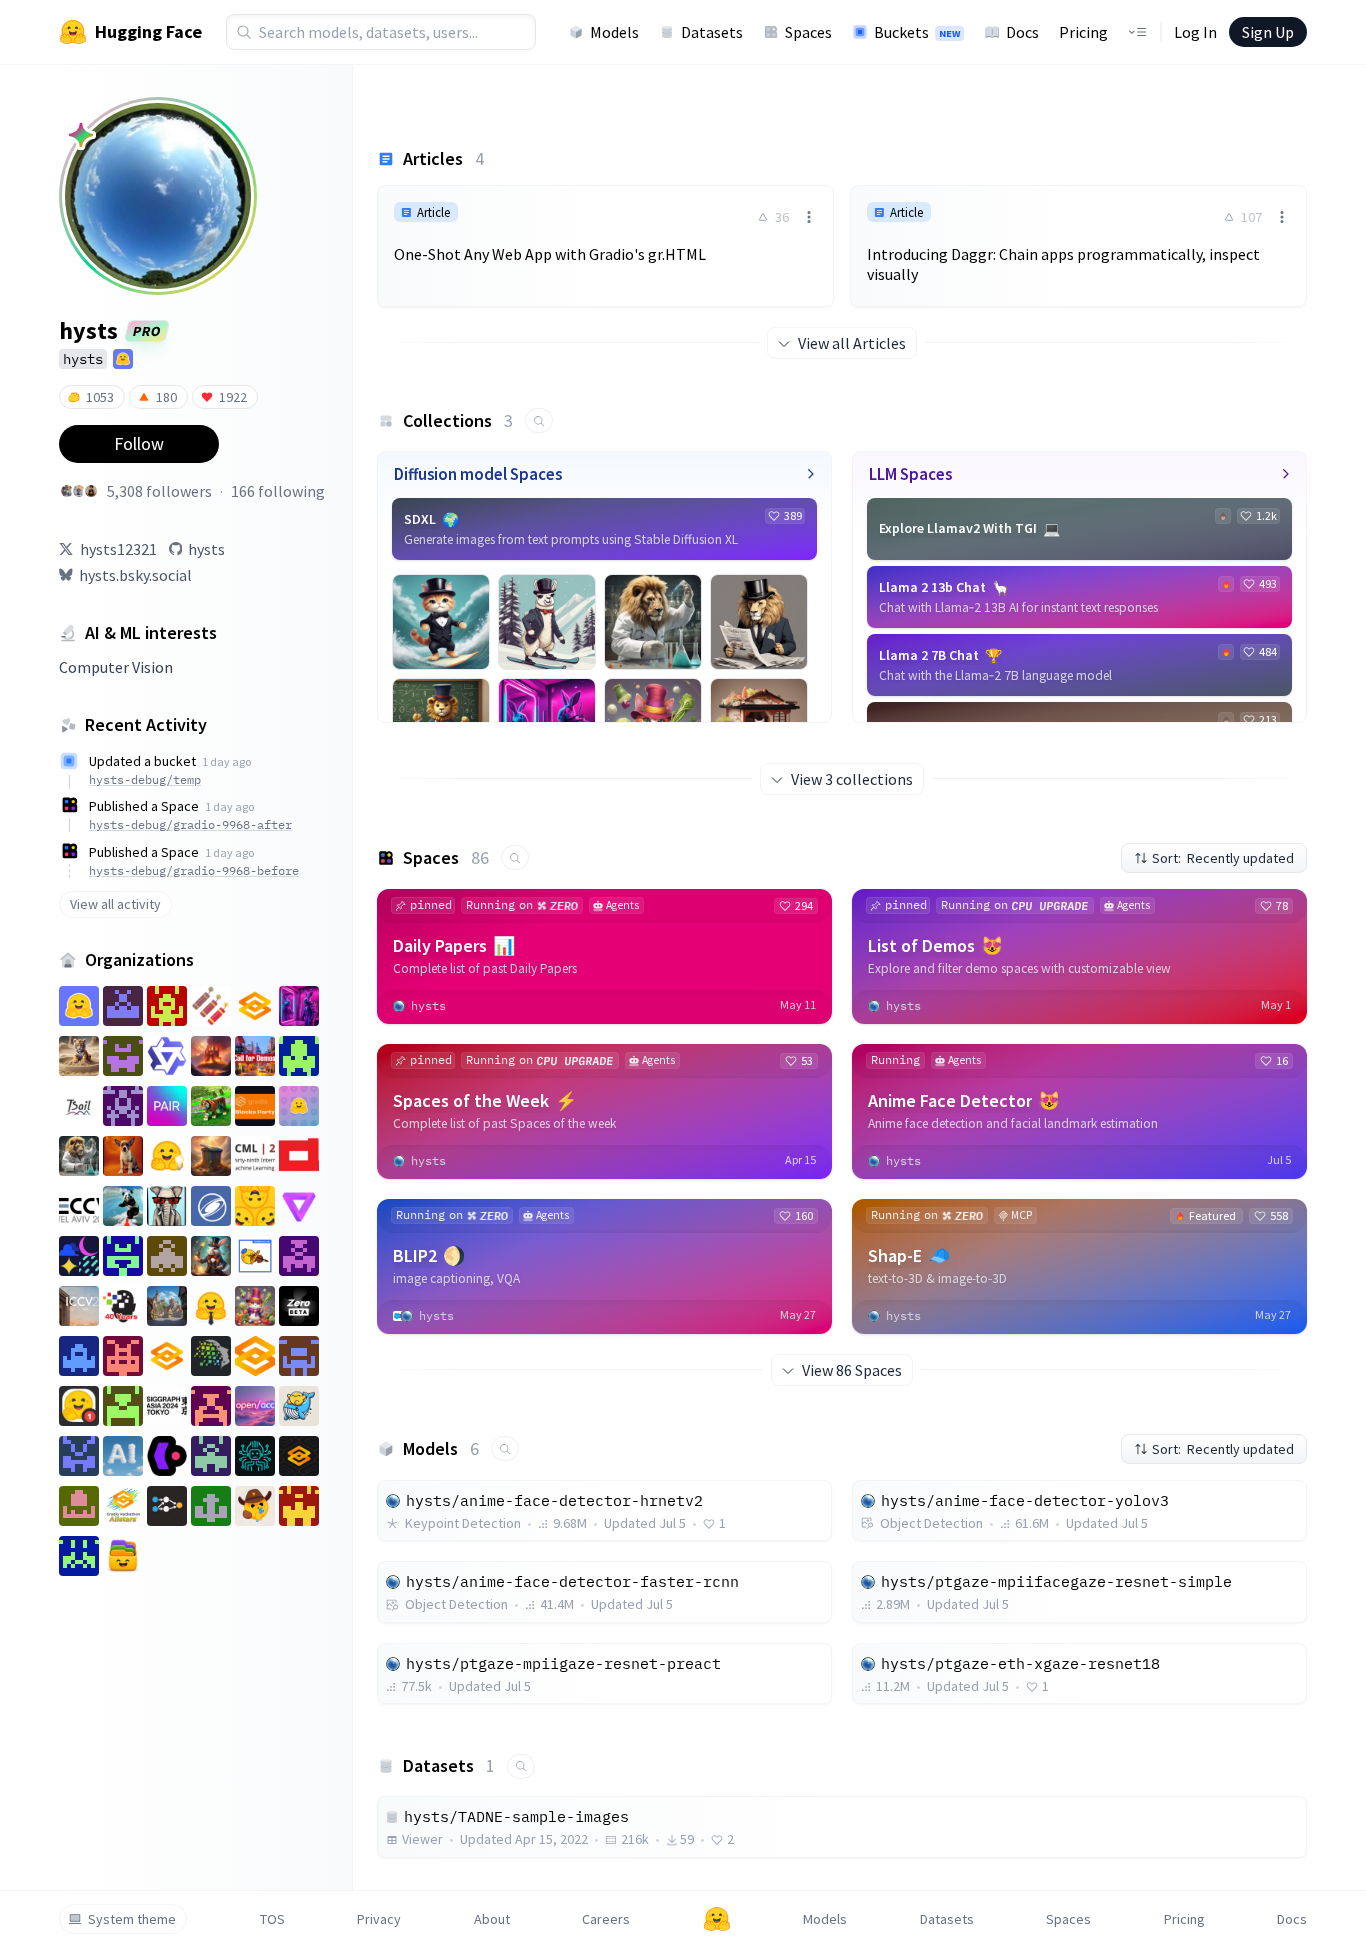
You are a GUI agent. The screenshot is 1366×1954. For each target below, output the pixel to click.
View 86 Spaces (852, 1370)
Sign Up (1268, 32)
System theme (132, 1919)
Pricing (1083, 32)
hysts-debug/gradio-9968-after (190, 824)
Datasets (712, 32)
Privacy (379, 1919)
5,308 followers (159, 491)
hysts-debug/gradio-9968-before (194, 870)
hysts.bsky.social (135, 575)
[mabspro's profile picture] (67, 491)
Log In (1195, 32)
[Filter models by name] (505, 1448)
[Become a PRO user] (81, 135)
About (492, 1919)
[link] (605, 236)
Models (614, 32)
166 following (278, 491)
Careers (606, 1919)
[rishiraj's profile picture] (91, 491)
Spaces (808, 32)
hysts (206, 549)
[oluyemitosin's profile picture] (79, 491)
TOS (272, 1919)
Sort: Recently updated (1223, 858)
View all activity (115, 904)
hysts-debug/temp (145, 779)
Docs (1022, 32)
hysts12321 (118, 549)
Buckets (917, 32)
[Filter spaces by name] (515, 857)
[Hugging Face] (717, 1919)
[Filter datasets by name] (521, 1766)
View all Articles (852, 343)
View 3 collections (852, 779)
